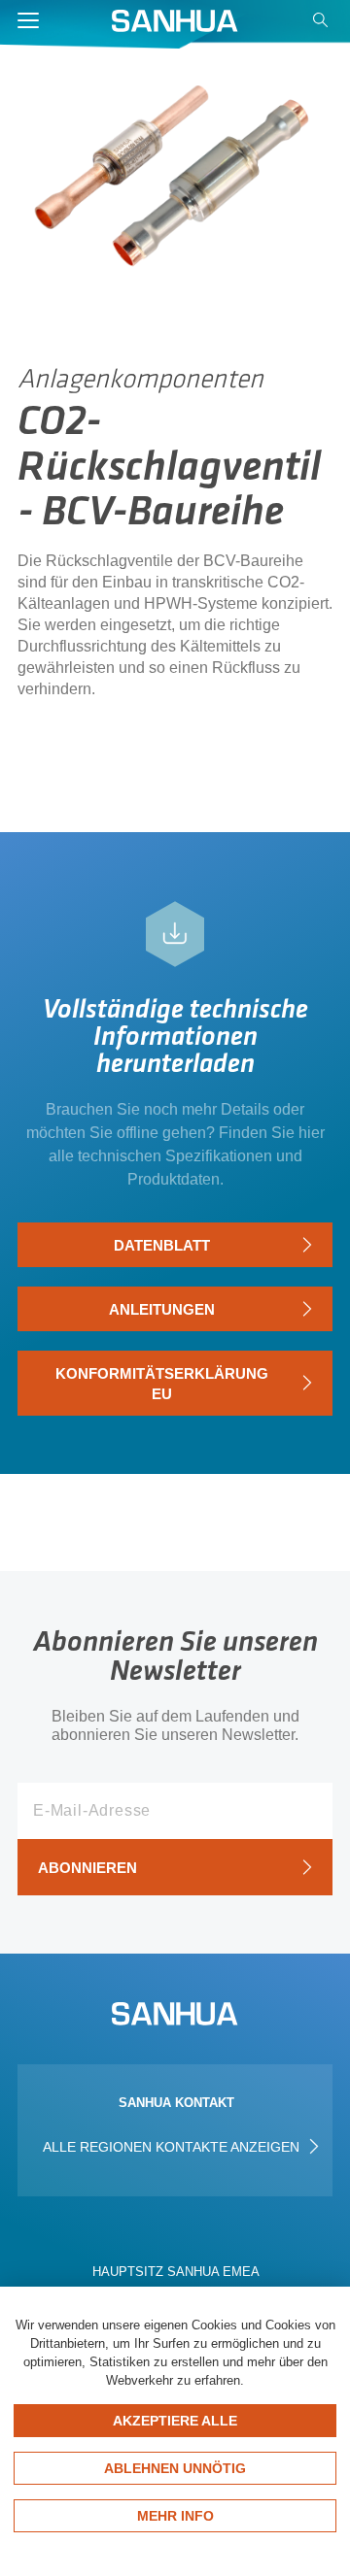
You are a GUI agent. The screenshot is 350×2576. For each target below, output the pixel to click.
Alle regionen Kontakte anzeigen (173, 2147)
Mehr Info (175, 2516)
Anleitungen (162, 1309)
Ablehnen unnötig (175, 2468)
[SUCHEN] (323, 25)
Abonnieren (87, 1868)
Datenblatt (162, 1245)
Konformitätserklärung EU (162, 1384)
